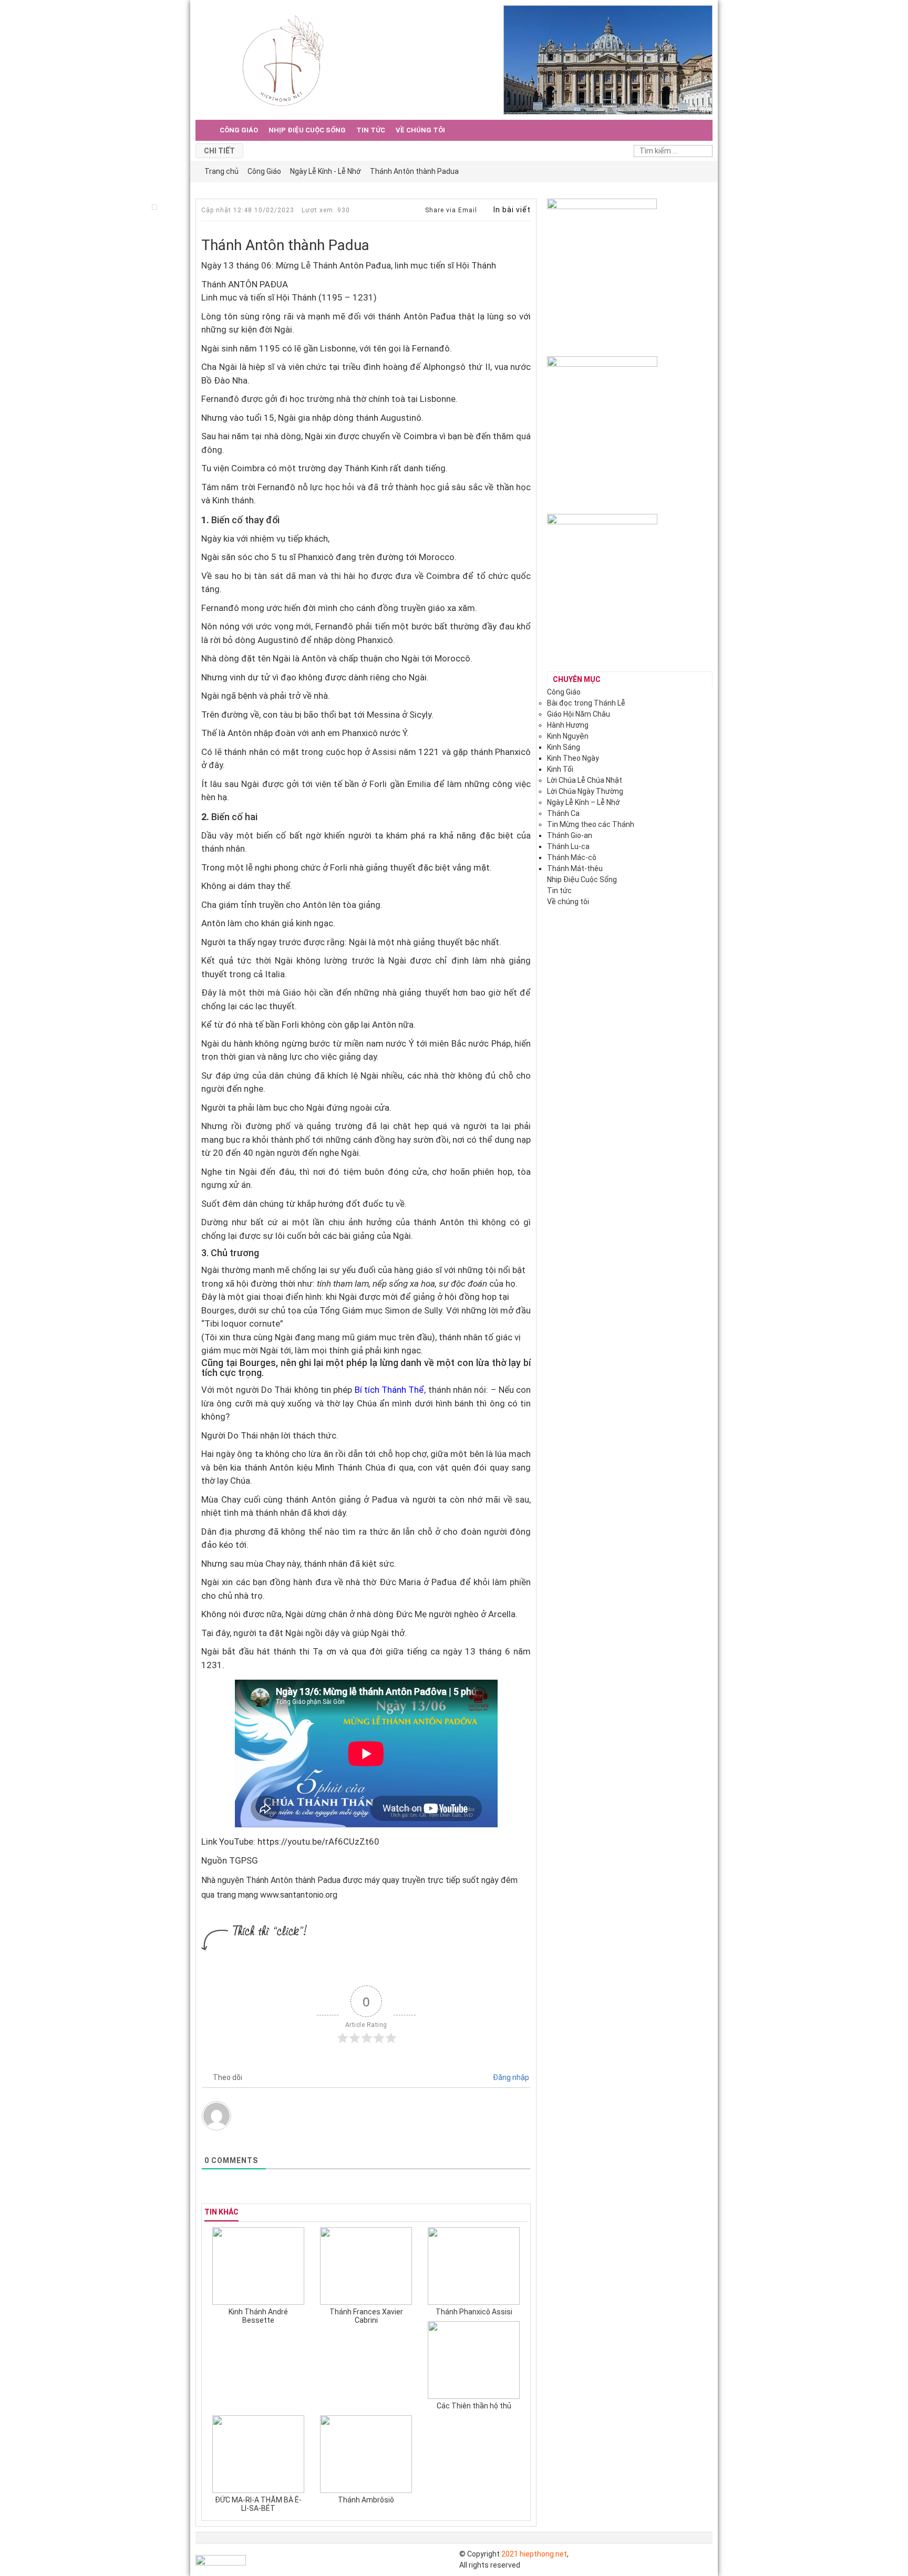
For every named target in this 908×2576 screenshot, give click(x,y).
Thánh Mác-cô (572, 857)
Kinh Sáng (564, 747)
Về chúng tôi (420, 130)
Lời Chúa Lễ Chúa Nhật (585, 780)
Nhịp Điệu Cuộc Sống (307, 130)
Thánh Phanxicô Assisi (474, 2312)
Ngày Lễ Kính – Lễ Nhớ (584, 802)
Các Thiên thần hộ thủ (474, 2406)
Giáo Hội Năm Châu (579, 714)
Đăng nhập (510, 2077)
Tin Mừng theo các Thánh (591, 824)
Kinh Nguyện (568, 736)
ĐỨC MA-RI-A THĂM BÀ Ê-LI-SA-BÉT (258, 2504)
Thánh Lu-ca (568, 846)
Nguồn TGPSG (230, 1860)
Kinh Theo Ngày (573, 758)
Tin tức (371, 130)
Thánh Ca (563, 813)
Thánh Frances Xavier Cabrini (366, 2316)
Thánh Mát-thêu (575, 868)
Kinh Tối (560, 769)
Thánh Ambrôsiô (366, 2500)
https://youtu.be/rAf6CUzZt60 (317, 1842)
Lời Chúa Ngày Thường (585, 791)
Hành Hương (568, 725)
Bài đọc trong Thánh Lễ (586, 703)
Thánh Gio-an (570, 835)
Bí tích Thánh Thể (390, 1390)
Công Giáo (239, 130)
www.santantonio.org (299, 1895)
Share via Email (450, 210)
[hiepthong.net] (283, 59)
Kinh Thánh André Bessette (258, 2316)
